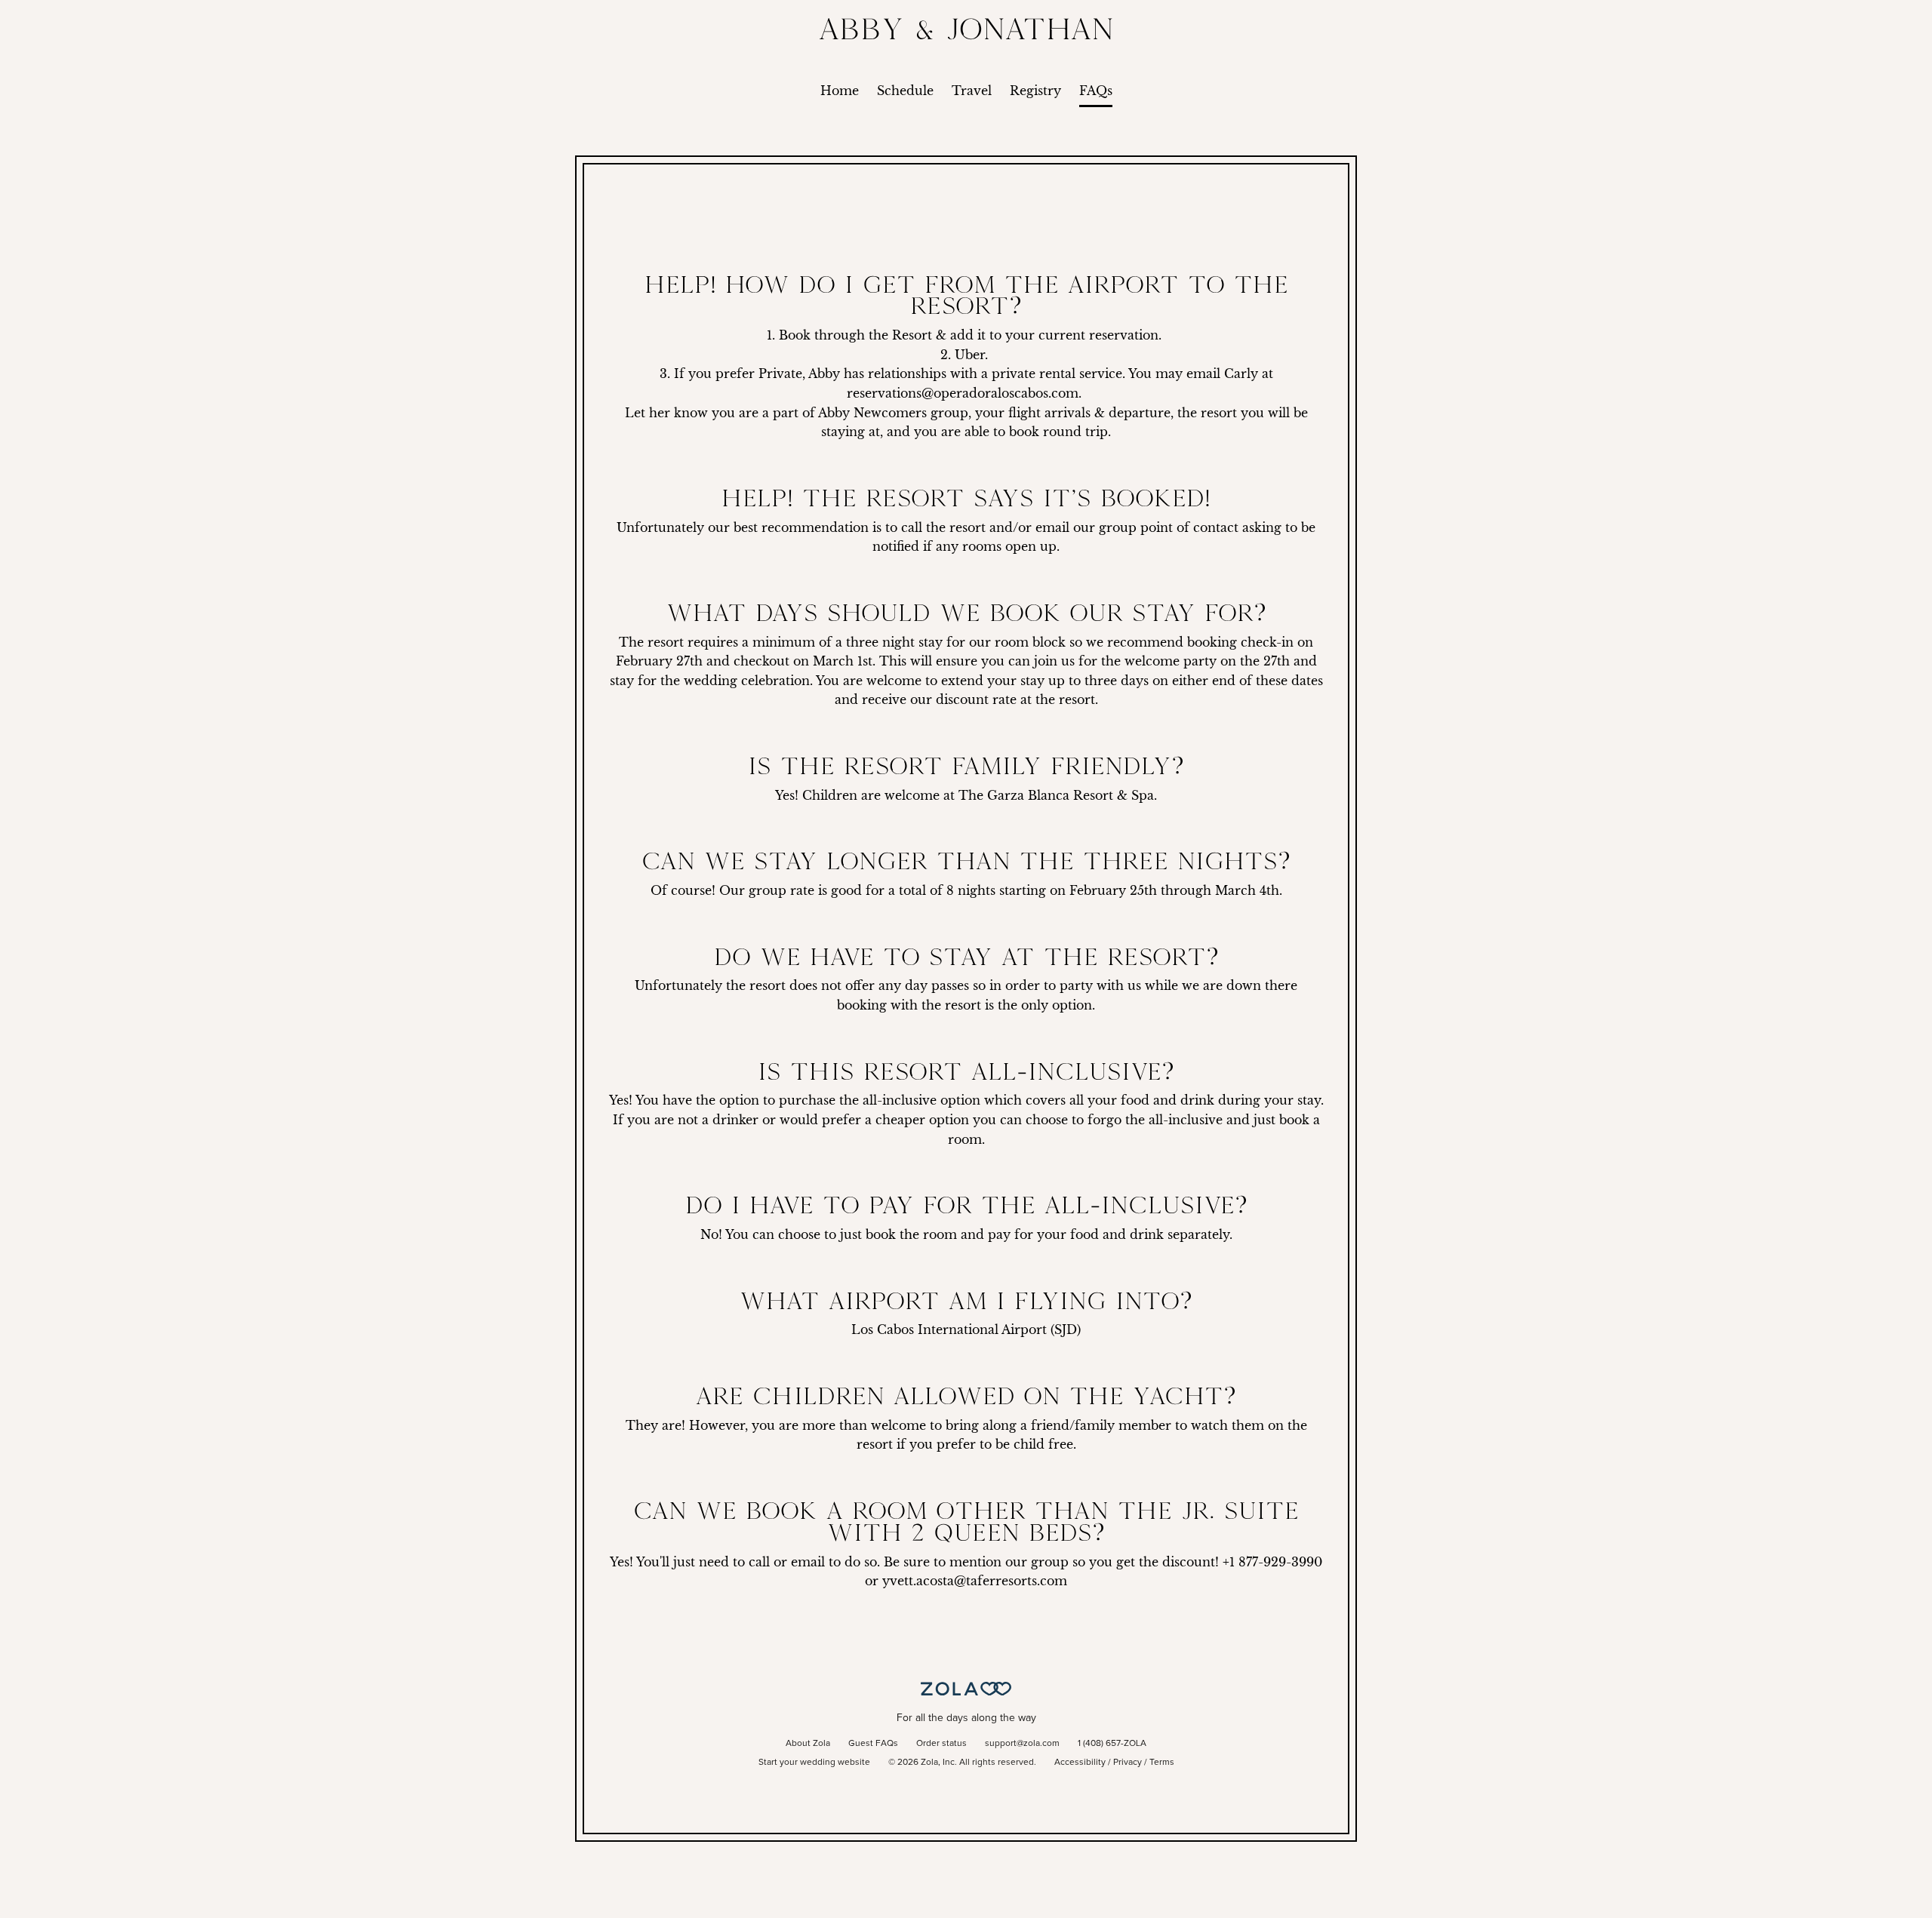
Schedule (905, 91)
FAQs (1096, 91)
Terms (1162, 1763)
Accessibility (1080, 1763)
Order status (941, 1744)
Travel (972, 91)
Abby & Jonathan (966, 28)
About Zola (808, 1744)
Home (840, 91)
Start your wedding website (814, 1763)
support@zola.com (1022, 1744)
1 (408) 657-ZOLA (1112, 1744)
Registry (1035, 91)
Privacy (1128, 1763)
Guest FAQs (873, 1744)
